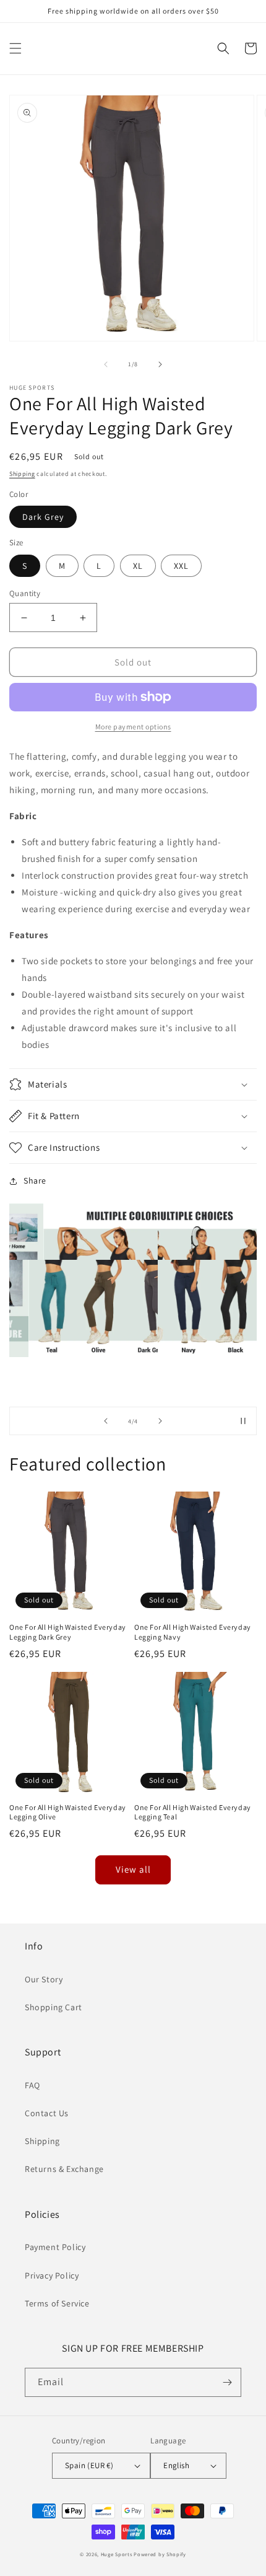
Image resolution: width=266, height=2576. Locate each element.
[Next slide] (160, 1421)
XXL (181, 566)
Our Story (44, 1979)
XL (138, 566)
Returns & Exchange (64, 2169)
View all (133, 1869)
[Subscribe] (227, 2382)
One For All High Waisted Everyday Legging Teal (193, 1812)
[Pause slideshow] (243, 1421)
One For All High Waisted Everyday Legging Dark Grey (68, 1632)
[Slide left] (106, 364)
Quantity (25, 593)
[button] (15, 48)
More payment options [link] (133, 727)
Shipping (22, 474)
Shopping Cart (54, 2007)
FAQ (32, 2085)
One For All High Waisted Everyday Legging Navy (193, 1632)
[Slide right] (160, 364)
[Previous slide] (106, 1421)
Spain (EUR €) (89, 2465)
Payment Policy (55, 2247)
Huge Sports (117, 2554)
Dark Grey (43, 517)
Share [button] (35, 1180)
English (176, 2465)
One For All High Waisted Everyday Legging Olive (68, 1812)
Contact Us (47, 2113)
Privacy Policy (52, 2275)
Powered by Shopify (160, 2554)
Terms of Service (57, 2303)
